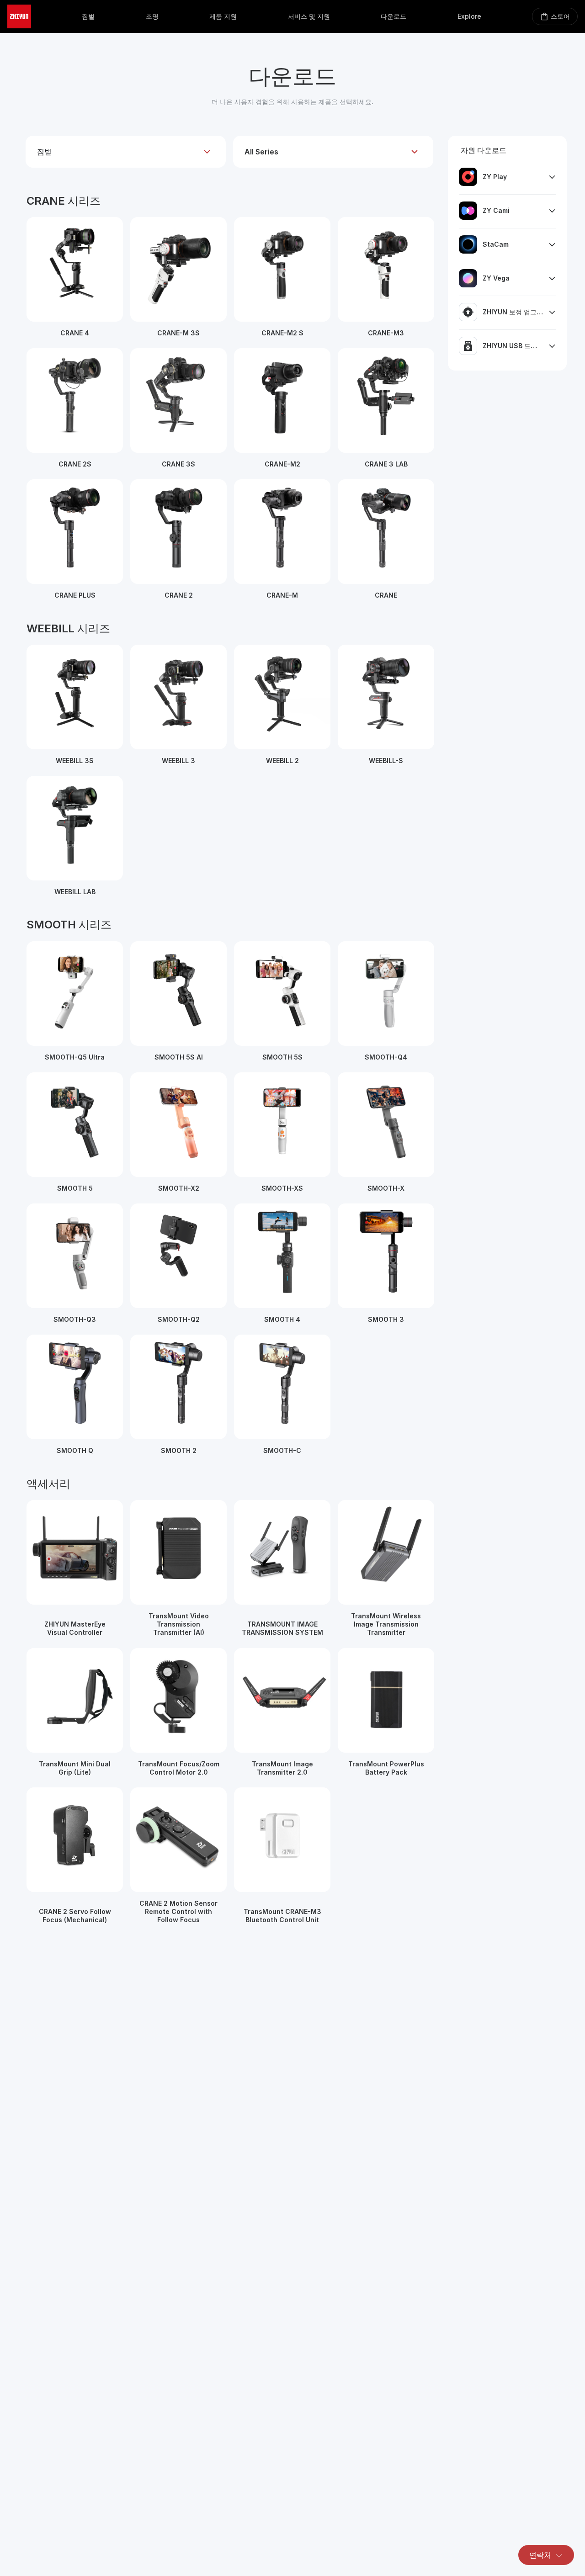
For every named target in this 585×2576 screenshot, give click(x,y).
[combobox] (126, 152)
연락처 (540, 2555)
